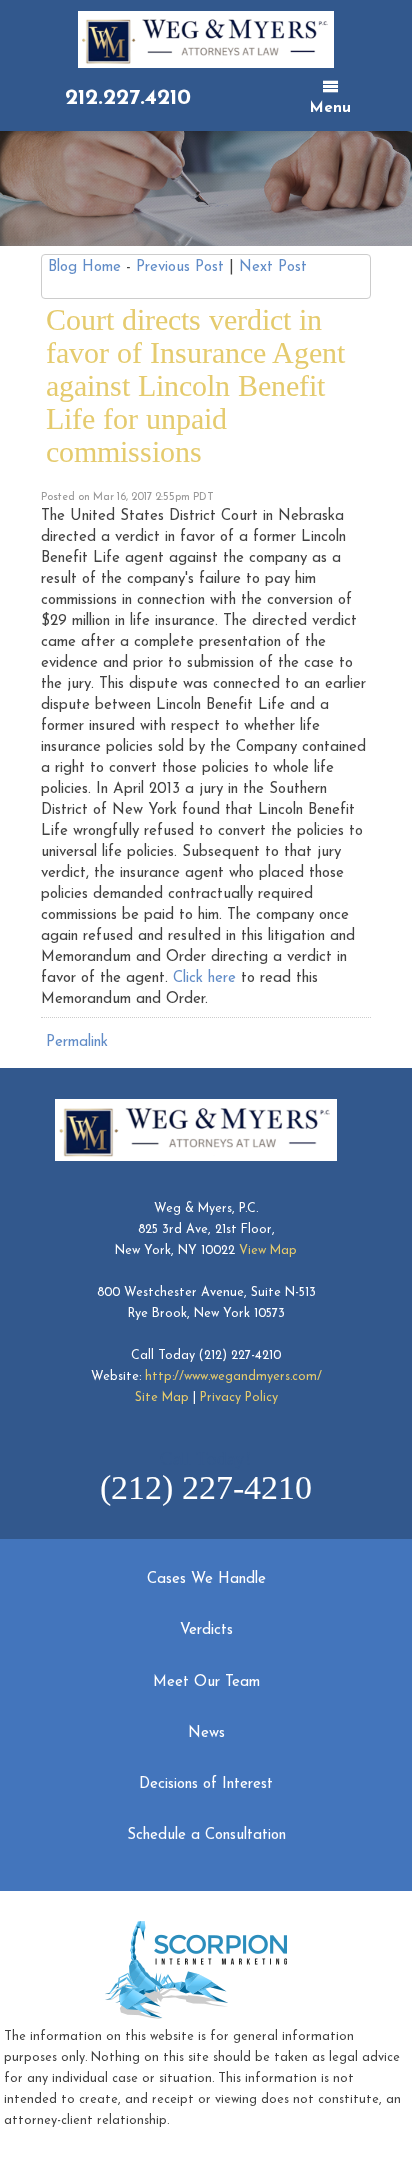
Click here (204, 978)
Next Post (273, 267)
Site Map (162, 1398)
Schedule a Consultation (206, 1835)
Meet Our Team (206, 1682)
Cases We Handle (206, 1579)
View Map (268, 1251)
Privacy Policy (239, 1398)
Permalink (77, 1042)
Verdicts (206, 1630)
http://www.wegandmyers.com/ (233, 1377)
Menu (330, 108)
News (206, 1733)
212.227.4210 (128, 98)
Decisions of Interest (206, 1784)
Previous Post (180, 267)
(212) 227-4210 (240, 1356)
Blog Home (84, 267)
